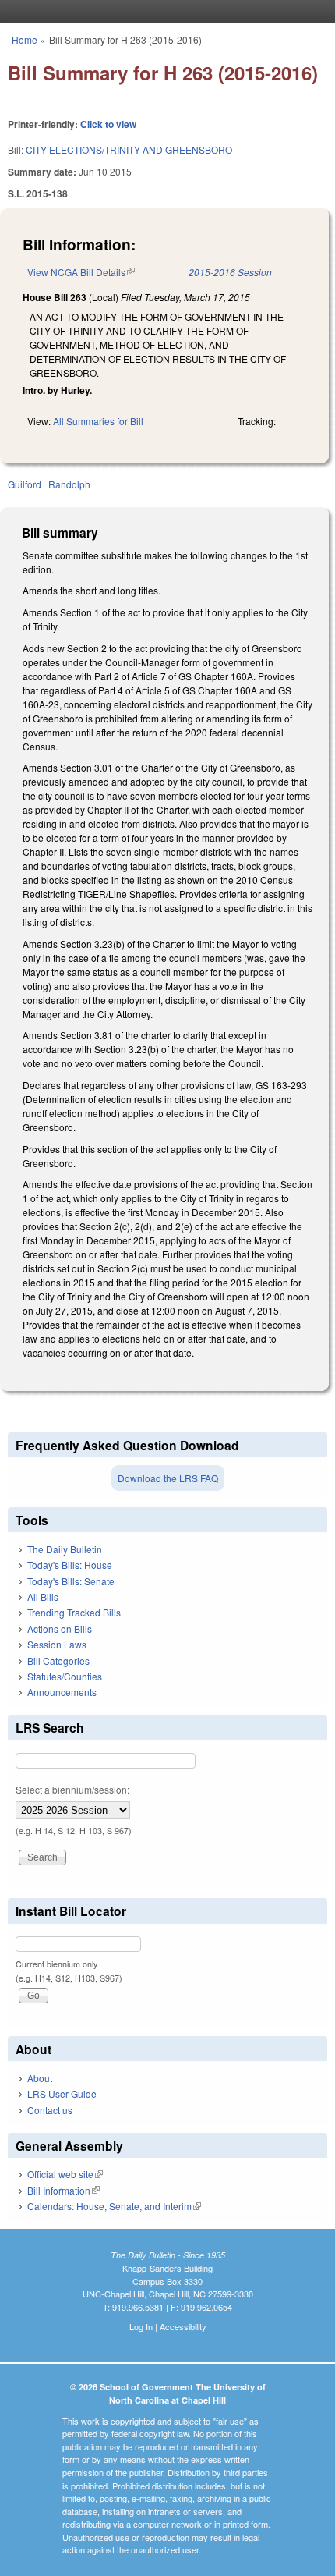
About (40, 2078)
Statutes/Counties (65, 1676)
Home (25, 39)
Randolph (69, 484)
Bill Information (63, 2190)
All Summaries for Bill (98, 421)
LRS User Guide (62, 2093)
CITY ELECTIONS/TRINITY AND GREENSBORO (129, 149)
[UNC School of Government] (164, 12)
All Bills (43, 1597)
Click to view (108, 124)
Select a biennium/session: (72, 1789)
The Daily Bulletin (65, 1549)
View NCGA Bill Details (81, 272)
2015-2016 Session (230, 272)
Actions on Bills (60, 1629)
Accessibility (183, 2326)
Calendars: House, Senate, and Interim (114, 2206)
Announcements (62, 1692)
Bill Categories (58, 1661)
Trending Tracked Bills (74, 1612)
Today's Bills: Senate (71, 1581)
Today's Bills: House (70, 1565)
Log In (141, 2326)
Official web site (65, 2174)
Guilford (25, 484)
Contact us (50, 2110)
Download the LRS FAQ (168, 1478)
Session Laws (57, 1644)
